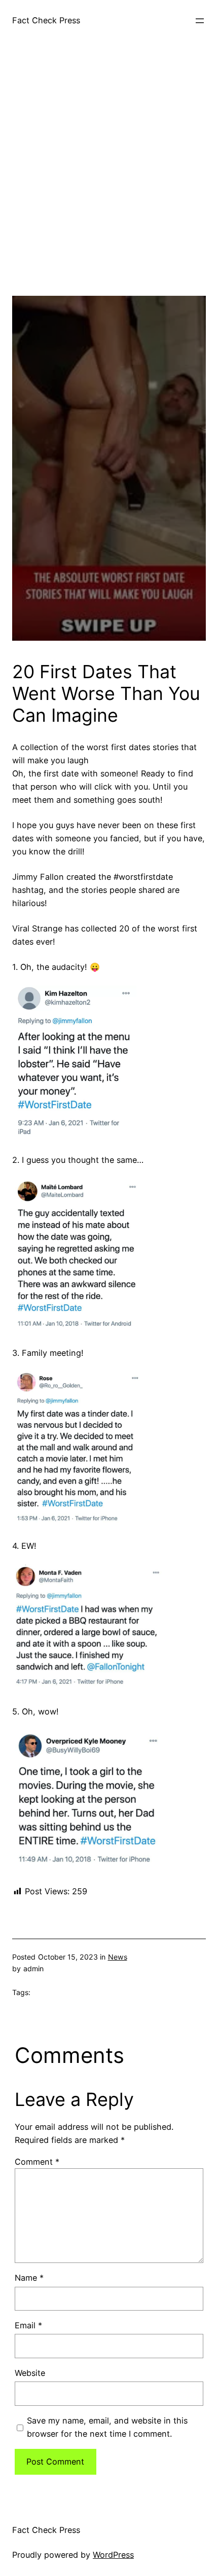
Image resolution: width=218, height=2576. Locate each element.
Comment (37, 2162)
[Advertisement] (109, 187)
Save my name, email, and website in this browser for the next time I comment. (107, 2427)
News (118, 1957)
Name (29, 2278)
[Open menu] (200, 21)
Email (28, 2325)
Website (30, 2373)
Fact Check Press (46, 20)
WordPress (113, 2555)
